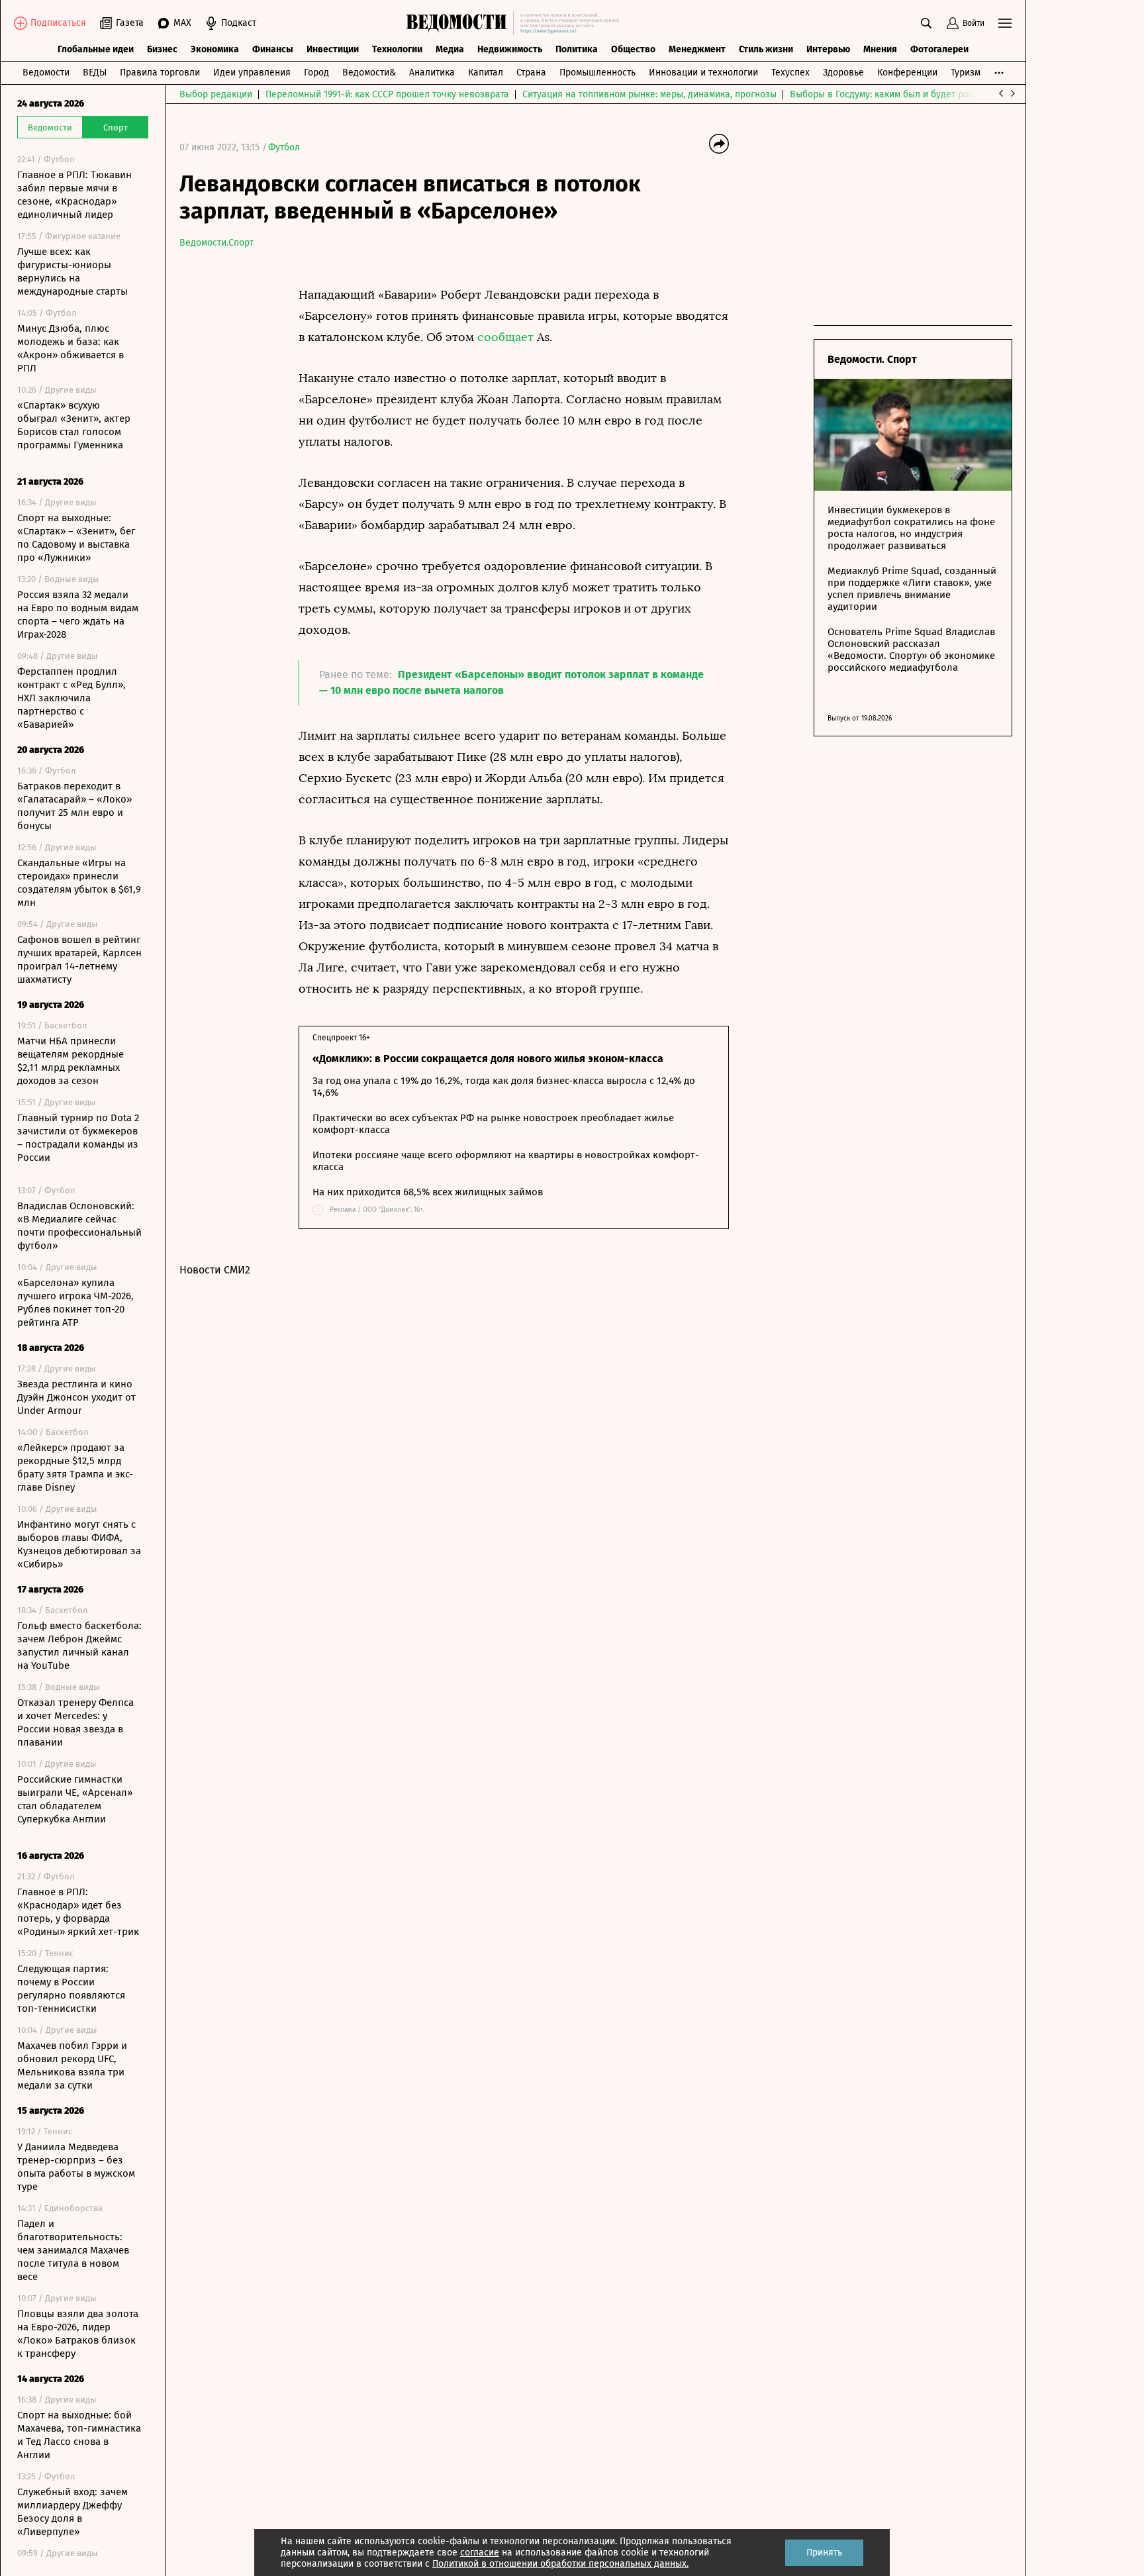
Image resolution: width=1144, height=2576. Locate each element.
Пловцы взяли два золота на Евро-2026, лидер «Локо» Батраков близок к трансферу (78, 2334)
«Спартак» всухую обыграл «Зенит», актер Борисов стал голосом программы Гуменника (74, 425)
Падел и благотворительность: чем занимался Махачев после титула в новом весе (73, 2250)
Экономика (215, 49)
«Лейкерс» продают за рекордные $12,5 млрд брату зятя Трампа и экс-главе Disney (75, 1467)
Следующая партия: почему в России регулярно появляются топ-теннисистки (71, 1989)
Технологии (397, 49)
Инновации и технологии (703, 73)
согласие (480, 2552)
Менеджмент (697, 49)
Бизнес (162, 49)
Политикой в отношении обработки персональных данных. (560, 2564)
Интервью (828, 49)
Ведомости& (369, 73)
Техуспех (790, 73)
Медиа (450, 49)
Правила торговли (160, 73)
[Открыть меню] (1005, 23)
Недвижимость (510, 49)
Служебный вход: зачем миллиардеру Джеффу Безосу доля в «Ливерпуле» (72, 2512)
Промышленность (597, 73)
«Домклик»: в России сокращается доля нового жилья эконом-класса (488, 1059)
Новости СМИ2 (215, 1270)
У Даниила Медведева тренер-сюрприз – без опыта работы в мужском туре (76, 2167)
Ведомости (46, 73)
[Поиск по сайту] (926, 23)
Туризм (966, 73)
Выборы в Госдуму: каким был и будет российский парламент (924, 94)
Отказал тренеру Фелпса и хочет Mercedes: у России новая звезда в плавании (75, 1722)
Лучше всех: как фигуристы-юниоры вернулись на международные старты (72, 272)
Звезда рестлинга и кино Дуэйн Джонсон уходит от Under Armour (76, 1397)
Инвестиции (333, 49)
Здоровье (843, 73)
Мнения (880, 49)
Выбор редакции (216, 94)
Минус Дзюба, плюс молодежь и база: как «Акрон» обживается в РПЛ (71, 348)
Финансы (273, 49)
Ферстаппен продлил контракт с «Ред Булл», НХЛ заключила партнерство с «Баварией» (71, 698)
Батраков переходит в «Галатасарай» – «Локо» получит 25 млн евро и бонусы (74, 806)
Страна (531, 73)
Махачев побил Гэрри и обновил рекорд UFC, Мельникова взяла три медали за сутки (72, 2065)
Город (316, 73)
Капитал (486, 73)
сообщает (505, 337)
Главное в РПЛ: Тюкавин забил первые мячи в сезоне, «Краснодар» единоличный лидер (74, 195)
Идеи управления (252, 73)
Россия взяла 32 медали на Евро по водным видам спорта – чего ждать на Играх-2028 (78, 615)
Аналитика (432, 73)
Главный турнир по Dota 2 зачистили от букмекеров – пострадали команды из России (78, 1138)
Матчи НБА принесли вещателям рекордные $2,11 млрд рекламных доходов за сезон (71, 1061)
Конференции (907, 73)
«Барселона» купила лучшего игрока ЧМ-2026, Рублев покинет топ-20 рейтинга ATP (75, 1303)
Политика (577, 49)
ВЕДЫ (95, 73)
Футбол (284, 147)
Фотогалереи (939, 49)
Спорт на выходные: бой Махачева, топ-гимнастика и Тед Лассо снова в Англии (79, 2435)
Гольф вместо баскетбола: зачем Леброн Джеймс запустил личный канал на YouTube (79, 1646)
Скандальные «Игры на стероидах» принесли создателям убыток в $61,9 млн (79, 883)
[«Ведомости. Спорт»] (460, 23)
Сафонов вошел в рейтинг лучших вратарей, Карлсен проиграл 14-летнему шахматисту (79, 960)
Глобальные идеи (96, 49)
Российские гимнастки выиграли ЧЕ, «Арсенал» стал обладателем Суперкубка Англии (75, 1799)
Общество (633, 49)
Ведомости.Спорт (216, 243)
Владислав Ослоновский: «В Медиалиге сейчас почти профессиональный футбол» (79, 1226)
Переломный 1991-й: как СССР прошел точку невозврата (387, 94)
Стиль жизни (766, 49)
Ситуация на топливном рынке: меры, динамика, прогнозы (649, 94)
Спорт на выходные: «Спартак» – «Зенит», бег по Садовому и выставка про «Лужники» (76, 538)
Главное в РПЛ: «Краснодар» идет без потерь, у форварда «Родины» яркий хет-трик (78, 1912)
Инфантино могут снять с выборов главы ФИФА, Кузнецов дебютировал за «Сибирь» (79, 1544)
